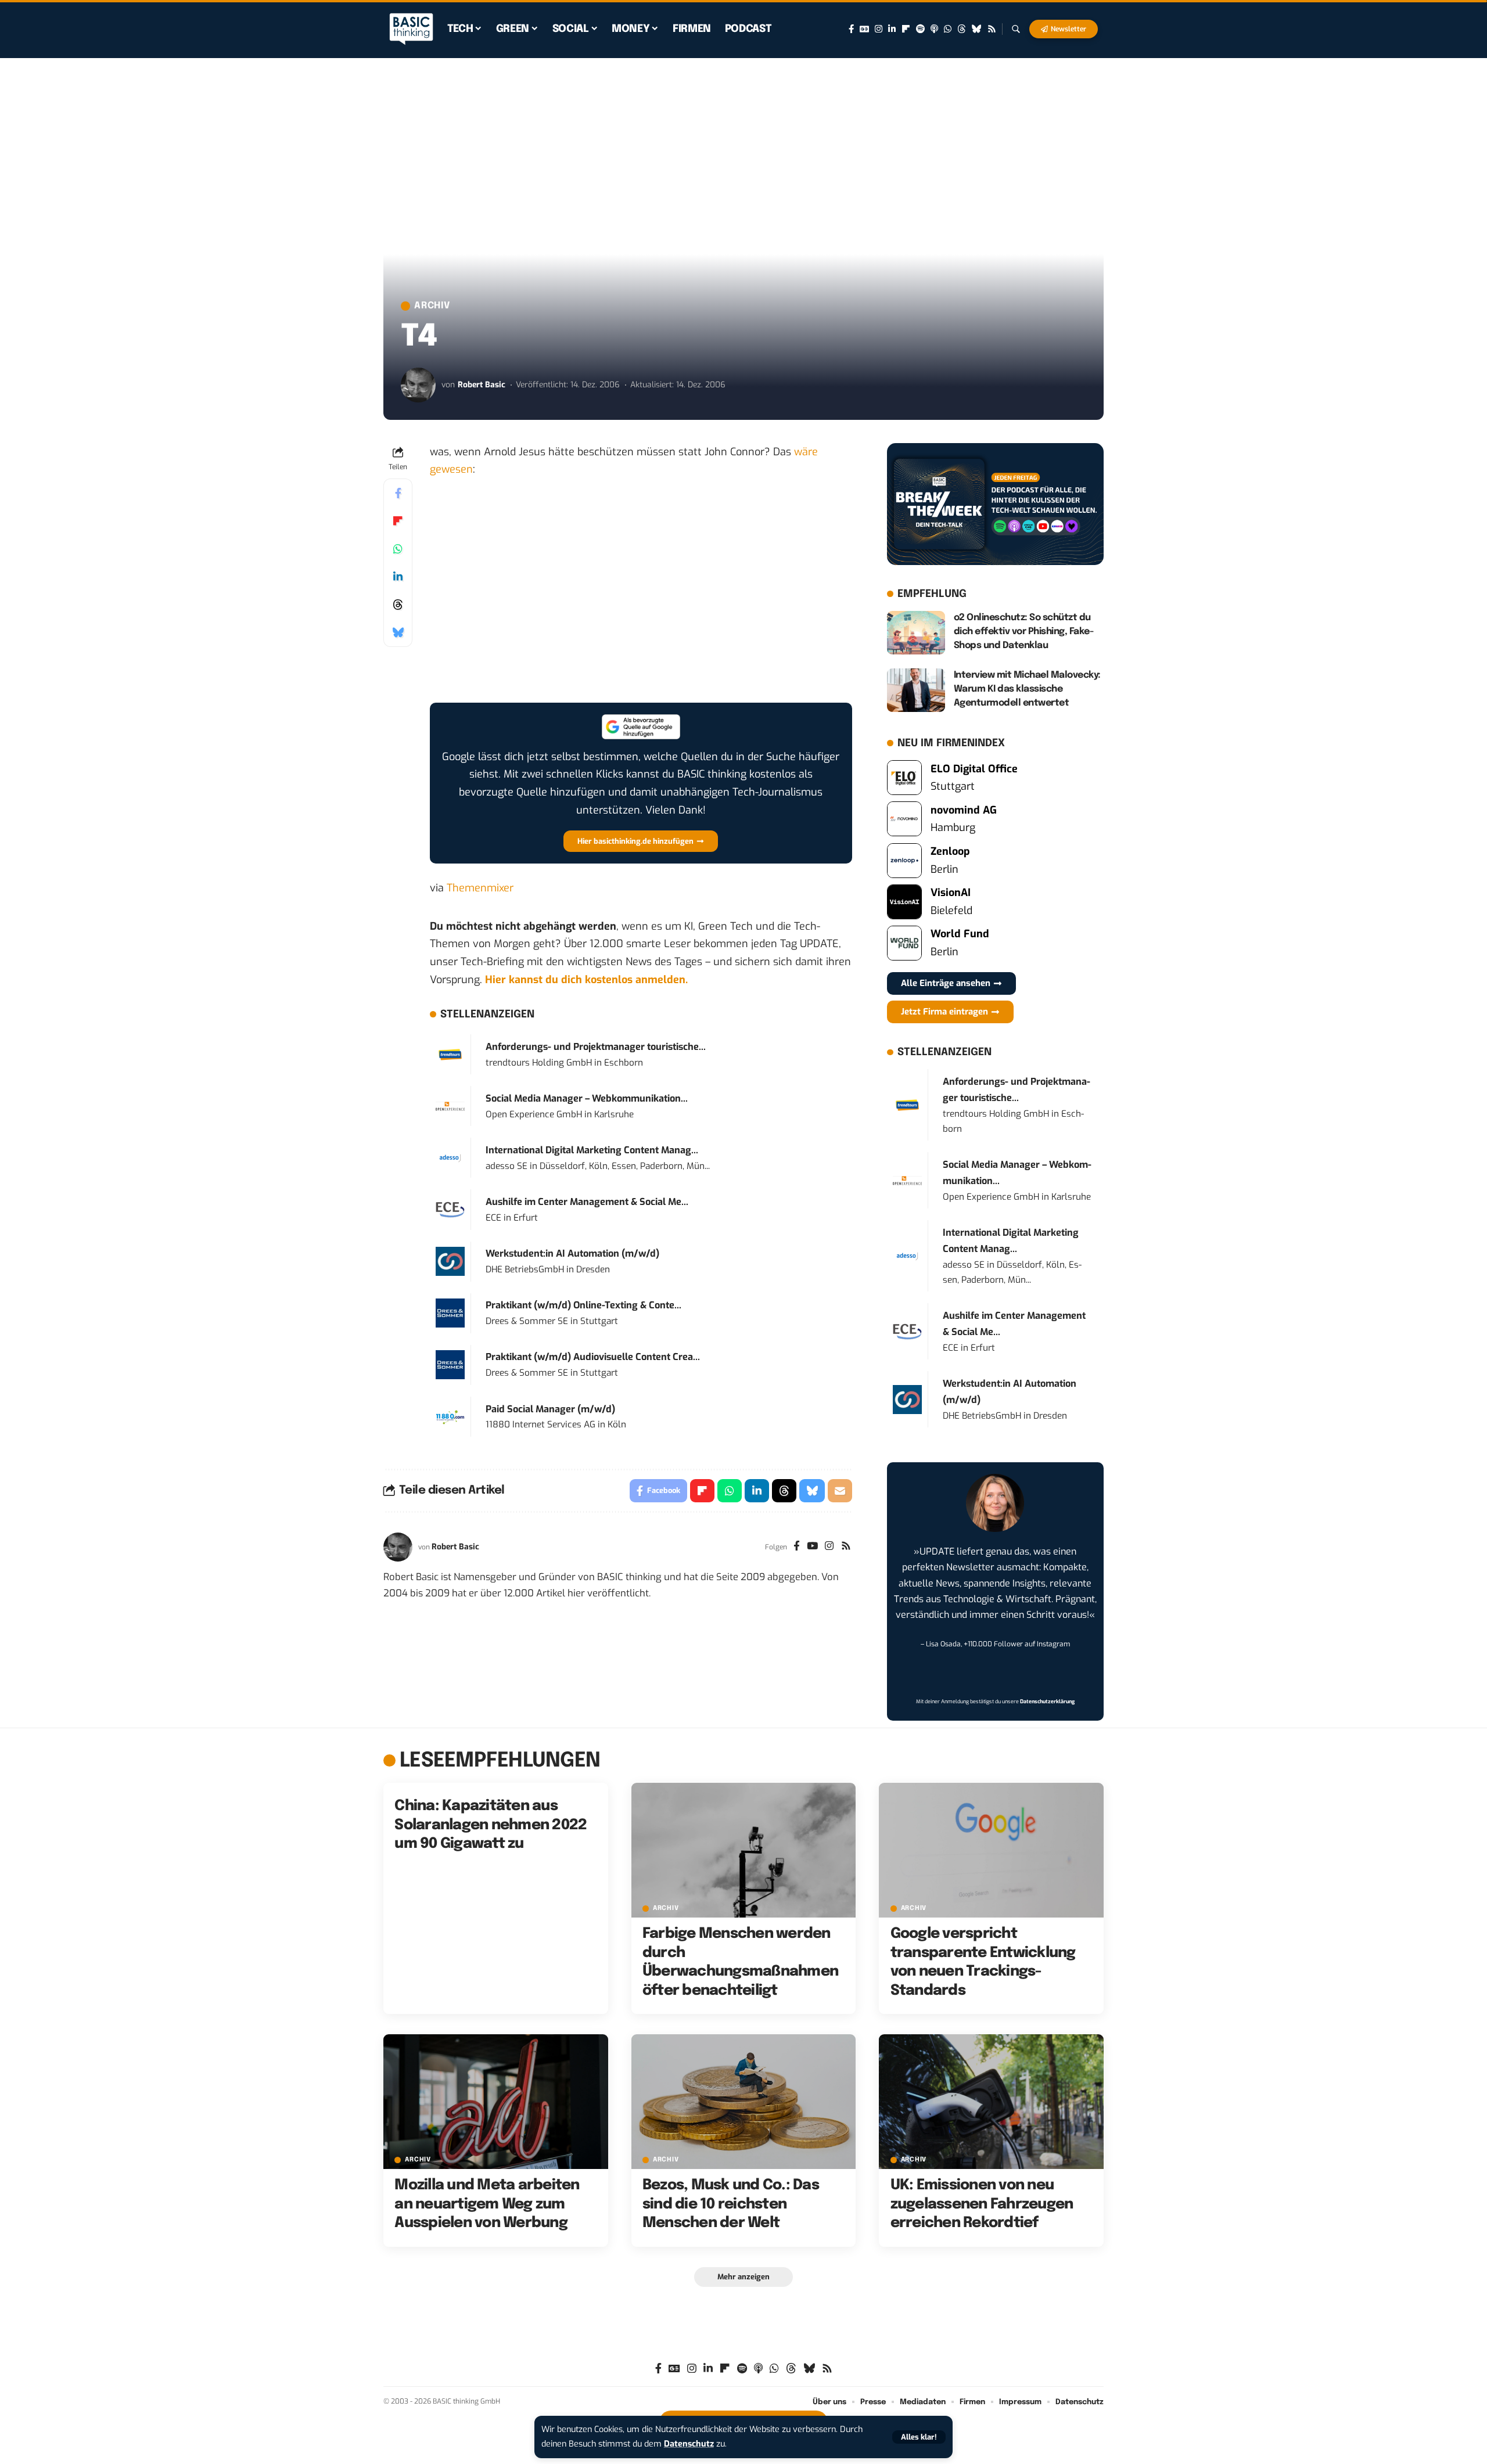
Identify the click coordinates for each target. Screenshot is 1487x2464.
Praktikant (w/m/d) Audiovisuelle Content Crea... (593, 1357)
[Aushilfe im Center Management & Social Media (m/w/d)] (450, 1209)
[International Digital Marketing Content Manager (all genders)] (450, 1157)
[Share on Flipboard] (398, 521)
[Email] (840, 1491)
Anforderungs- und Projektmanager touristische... (596, 1047)
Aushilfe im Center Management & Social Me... (587, 1202)
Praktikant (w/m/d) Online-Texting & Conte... (583, 1305)
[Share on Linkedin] (398, 577)
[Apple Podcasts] (934, 29)
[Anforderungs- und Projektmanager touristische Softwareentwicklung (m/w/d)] (450, 1054)
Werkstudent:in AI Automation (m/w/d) (572, 1253)
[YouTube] (812, 1547)
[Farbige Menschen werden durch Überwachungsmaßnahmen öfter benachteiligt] (744, 1850)
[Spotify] (920, 29)
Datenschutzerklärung (1047, 1702)
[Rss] (992, 29)
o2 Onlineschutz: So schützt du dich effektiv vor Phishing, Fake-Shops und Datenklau (1024, 632)
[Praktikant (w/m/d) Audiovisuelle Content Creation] (450, 1364)
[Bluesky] (977, 29)
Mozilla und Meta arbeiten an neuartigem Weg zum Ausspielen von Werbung (487, 2204)
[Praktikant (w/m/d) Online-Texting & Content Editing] (450, 1312)
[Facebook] (851, 29)
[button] (919, 2437)
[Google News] (864, 29)
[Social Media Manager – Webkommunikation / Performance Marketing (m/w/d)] (450, 1106)
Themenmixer (480, 888)
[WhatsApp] (948, 29)
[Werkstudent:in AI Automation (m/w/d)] (450, 1261)
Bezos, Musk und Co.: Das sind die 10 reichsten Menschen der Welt (731, 2204)
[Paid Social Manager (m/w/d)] (450, 1416)
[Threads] (962, 29)
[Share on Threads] (398, 605)
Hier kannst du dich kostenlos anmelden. (586, 980)
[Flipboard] (906, 29)
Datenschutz (689, 2444)
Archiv (432, 306)
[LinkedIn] (892, 29)
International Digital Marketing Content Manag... (592, 1150)
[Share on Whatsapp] (398, 549)
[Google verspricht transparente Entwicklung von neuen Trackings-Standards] (991, 1850)
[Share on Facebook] (398, 493)
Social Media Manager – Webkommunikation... (587, 1098)
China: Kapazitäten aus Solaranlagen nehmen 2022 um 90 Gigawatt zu (491, 1825)
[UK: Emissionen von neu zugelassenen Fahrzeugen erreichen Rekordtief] (991, 2102)
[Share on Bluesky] (398, 632)
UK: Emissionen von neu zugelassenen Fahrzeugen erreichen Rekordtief (982, 2204)
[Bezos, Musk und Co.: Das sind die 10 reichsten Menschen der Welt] (744, 2102)
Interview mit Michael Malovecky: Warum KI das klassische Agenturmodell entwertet (1027, 689)
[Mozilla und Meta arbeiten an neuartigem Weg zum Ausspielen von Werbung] (496, 2102)
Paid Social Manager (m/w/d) (550, 1409)
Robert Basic (482, 385)
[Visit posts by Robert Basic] (418, 385)
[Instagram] (879, 29)
